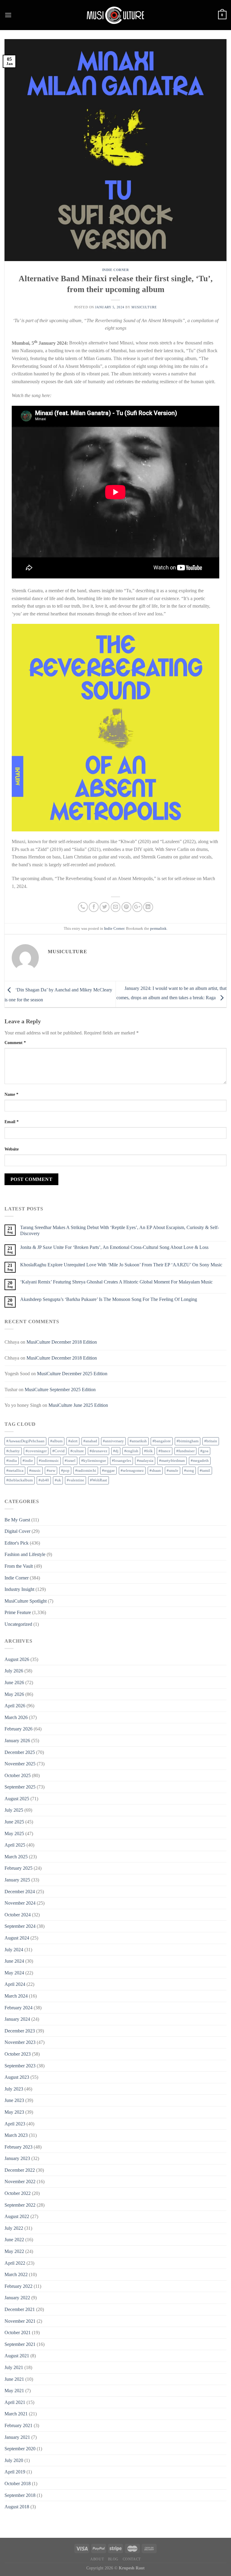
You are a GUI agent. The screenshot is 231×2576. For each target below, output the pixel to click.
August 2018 (17, 2507)
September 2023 (20, 2066)
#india (12, 1461)
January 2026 (17, 1741)
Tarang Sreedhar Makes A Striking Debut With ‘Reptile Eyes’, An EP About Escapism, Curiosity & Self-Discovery (120, 1230)
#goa (204, 1451)
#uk (58, 1480)
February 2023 (18, 2147)
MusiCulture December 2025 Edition (72, 1374)
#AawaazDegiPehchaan (25, 1441)
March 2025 (16, 1857)
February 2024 (18, 2008)
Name (11, 1094)
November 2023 (20, 2042)
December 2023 (20, 2031)
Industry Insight (19, 1589)
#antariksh (138, 1441)
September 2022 (20, 2205)
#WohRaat (99, 1480)
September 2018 (20, 2495)
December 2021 (20, 2309)
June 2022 (14, 2240)
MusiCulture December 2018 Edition (62, 1342)
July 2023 (14, 2089)
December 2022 (20, 2170)
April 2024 (15, 1984)
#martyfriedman (172, 1461)
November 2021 (20, 2321)
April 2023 (15, 2124)
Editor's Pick (17, 1543)
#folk (148, 1451)
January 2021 (17, 2437)
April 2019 (15, 2472)
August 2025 (17, 1799)
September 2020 (20, 2449)
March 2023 (16, 2135)
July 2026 (14, 1671)
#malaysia (145, 1461)
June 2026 (14, 1682)
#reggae (108, 1471)
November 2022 (20, 2182)
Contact (132, 2559)
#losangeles (122, 1461)
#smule (172, 1471)
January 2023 (17, 2158)
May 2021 (14, 2391)
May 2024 (14, 1973)
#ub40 (44, 1480)
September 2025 (20, 1787)
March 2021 (16, 2414)
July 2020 (14, 2460)
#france (165, 1451)
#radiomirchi (86, 1471)
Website (12, 1149)
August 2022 (17, 2216)
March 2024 (16, 1996)
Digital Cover (17, 1531)
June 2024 (14, 1961)
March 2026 (16, 1717)
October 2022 (18, 2193)
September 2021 (20, 2344)
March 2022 (16, 2274)
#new (51, 1471)
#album (56, 1441)
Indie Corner (116, 270)
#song (189, 1471)
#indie (28, 1461)
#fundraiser (185, 1451)
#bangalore (162, 1441)
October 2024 (18, 1915)
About (97, 2559)
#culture (77, 1451)
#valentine (75, 1480)
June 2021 (14, 2379)
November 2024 (20, 1903)
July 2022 (14, 2228)
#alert (73, 1441)
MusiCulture (144, 307)
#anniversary (113, 1441)
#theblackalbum (20, 1480)
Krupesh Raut (132, 2568)
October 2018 (18, 2484)
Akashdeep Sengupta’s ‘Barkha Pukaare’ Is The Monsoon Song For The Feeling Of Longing (109, 1299)
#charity (13, 1451)
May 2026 (14, 1694)
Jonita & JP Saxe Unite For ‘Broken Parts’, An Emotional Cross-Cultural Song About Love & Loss (114, 1247)
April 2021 (15, 2402)
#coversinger (36, 1451)
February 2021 (18, 2425)
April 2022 (15, 2263)
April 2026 (15, 1706)
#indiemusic (49, 1461)
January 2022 (17, 2298)
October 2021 (18, 2333)
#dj (116, 1451)
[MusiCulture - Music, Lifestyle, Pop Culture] (115, 15)
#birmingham (188, 1441)
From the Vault (19, 1566)
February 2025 (18, 1868)
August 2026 (17, 1659)
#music (35, 1471)
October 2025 (18, 1775)
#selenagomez (132, 1471)
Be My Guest (17, 1520)
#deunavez (99, 1451)
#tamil (205, 1471)
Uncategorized (18, 1624)
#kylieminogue (94, 1461)
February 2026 (18, 1729)
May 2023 (14, 2112)
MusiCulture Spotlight (26, 1601)
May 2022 (14, 2251)
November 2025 (20, 1764)
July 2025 (14, 1810)
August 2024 (17, 1938)
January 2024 (17, 2019)
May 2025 (14, 1833)
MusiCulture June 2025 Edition (78, 1405)
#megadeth (200, 1461)
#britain (211, 1441)
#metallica (15, 1471)
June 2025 (14, 1822)
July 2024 (14, 1950)
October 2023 (18, 2054)
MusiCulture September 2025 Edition (60, 1390)
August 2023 (17, 2077)
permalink (158, 929)
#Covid (59, 1451)
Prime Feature (18, 1612)
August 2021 (17, 2356)
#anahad (90, 1441)
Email (12, 1122)
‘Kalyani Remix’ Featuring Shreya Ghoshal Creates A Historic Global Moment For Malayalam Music (116, 1282)
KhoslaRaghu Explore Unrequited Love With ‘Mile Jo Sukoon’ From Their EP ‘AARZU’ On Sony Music (121, 1265)
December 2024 (20, 1892)
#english (131, 1451)
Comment (15, 1043)
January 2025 (17, 1880)
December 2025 (20, 1752)
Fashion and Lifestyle (25, 1554)
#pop (65, 1471)
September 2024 (20, 1926)
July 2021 (14, 2367)
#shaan (155, 1471)
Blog (113, 2559)
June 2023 (14, 2100)
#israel (70, 1461)
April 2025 (15, 1845)
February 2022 (18, 2286)
